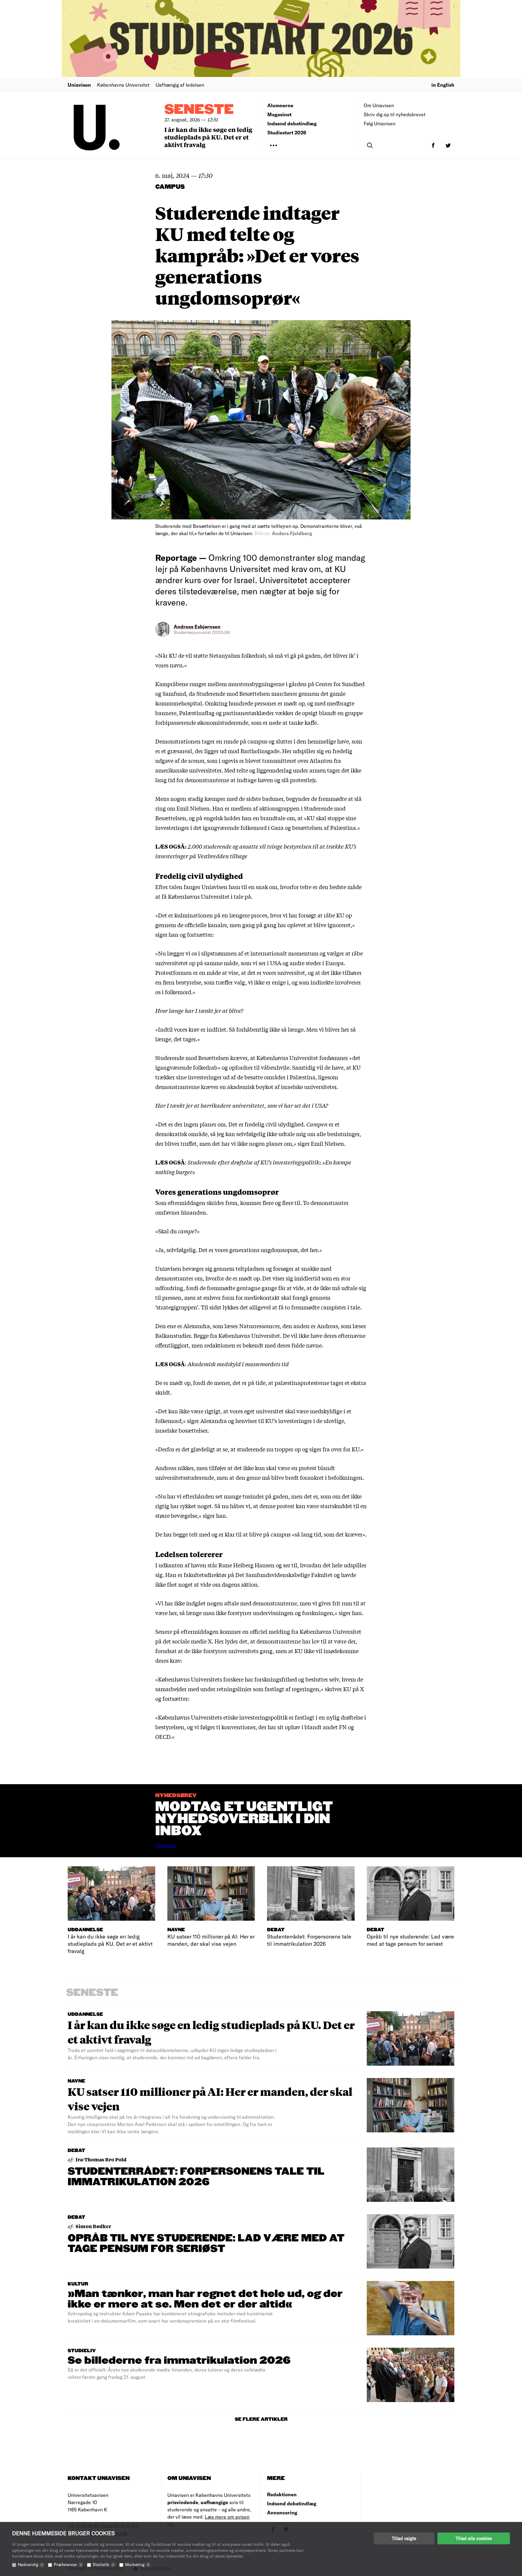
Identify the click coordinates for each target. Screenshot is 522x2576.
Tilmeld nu (166, 1846)
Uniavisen (79, 85)
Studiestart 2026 (287, 132)
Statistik (103, 2564)
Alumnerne (280, 105)
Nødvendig (30, 2564)
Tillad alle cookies (474, 2538)
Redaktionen (282, 2494)
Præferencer (68, 2564)
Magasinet (279, 114)
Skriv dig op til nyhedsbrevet (395, 114)
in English (443, 85)
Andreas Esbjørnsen (197, 626)
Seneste (199, 110)
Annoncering (282, 2512)
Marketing (137, 2564)
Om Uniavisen (379, 105)
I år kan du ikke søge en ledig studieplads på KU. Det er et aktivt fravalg (208, 137)
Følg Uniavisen (380, 123)
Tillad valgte (404, 2538)
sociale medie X (192, 1641)
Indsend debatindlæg (292, 123)
